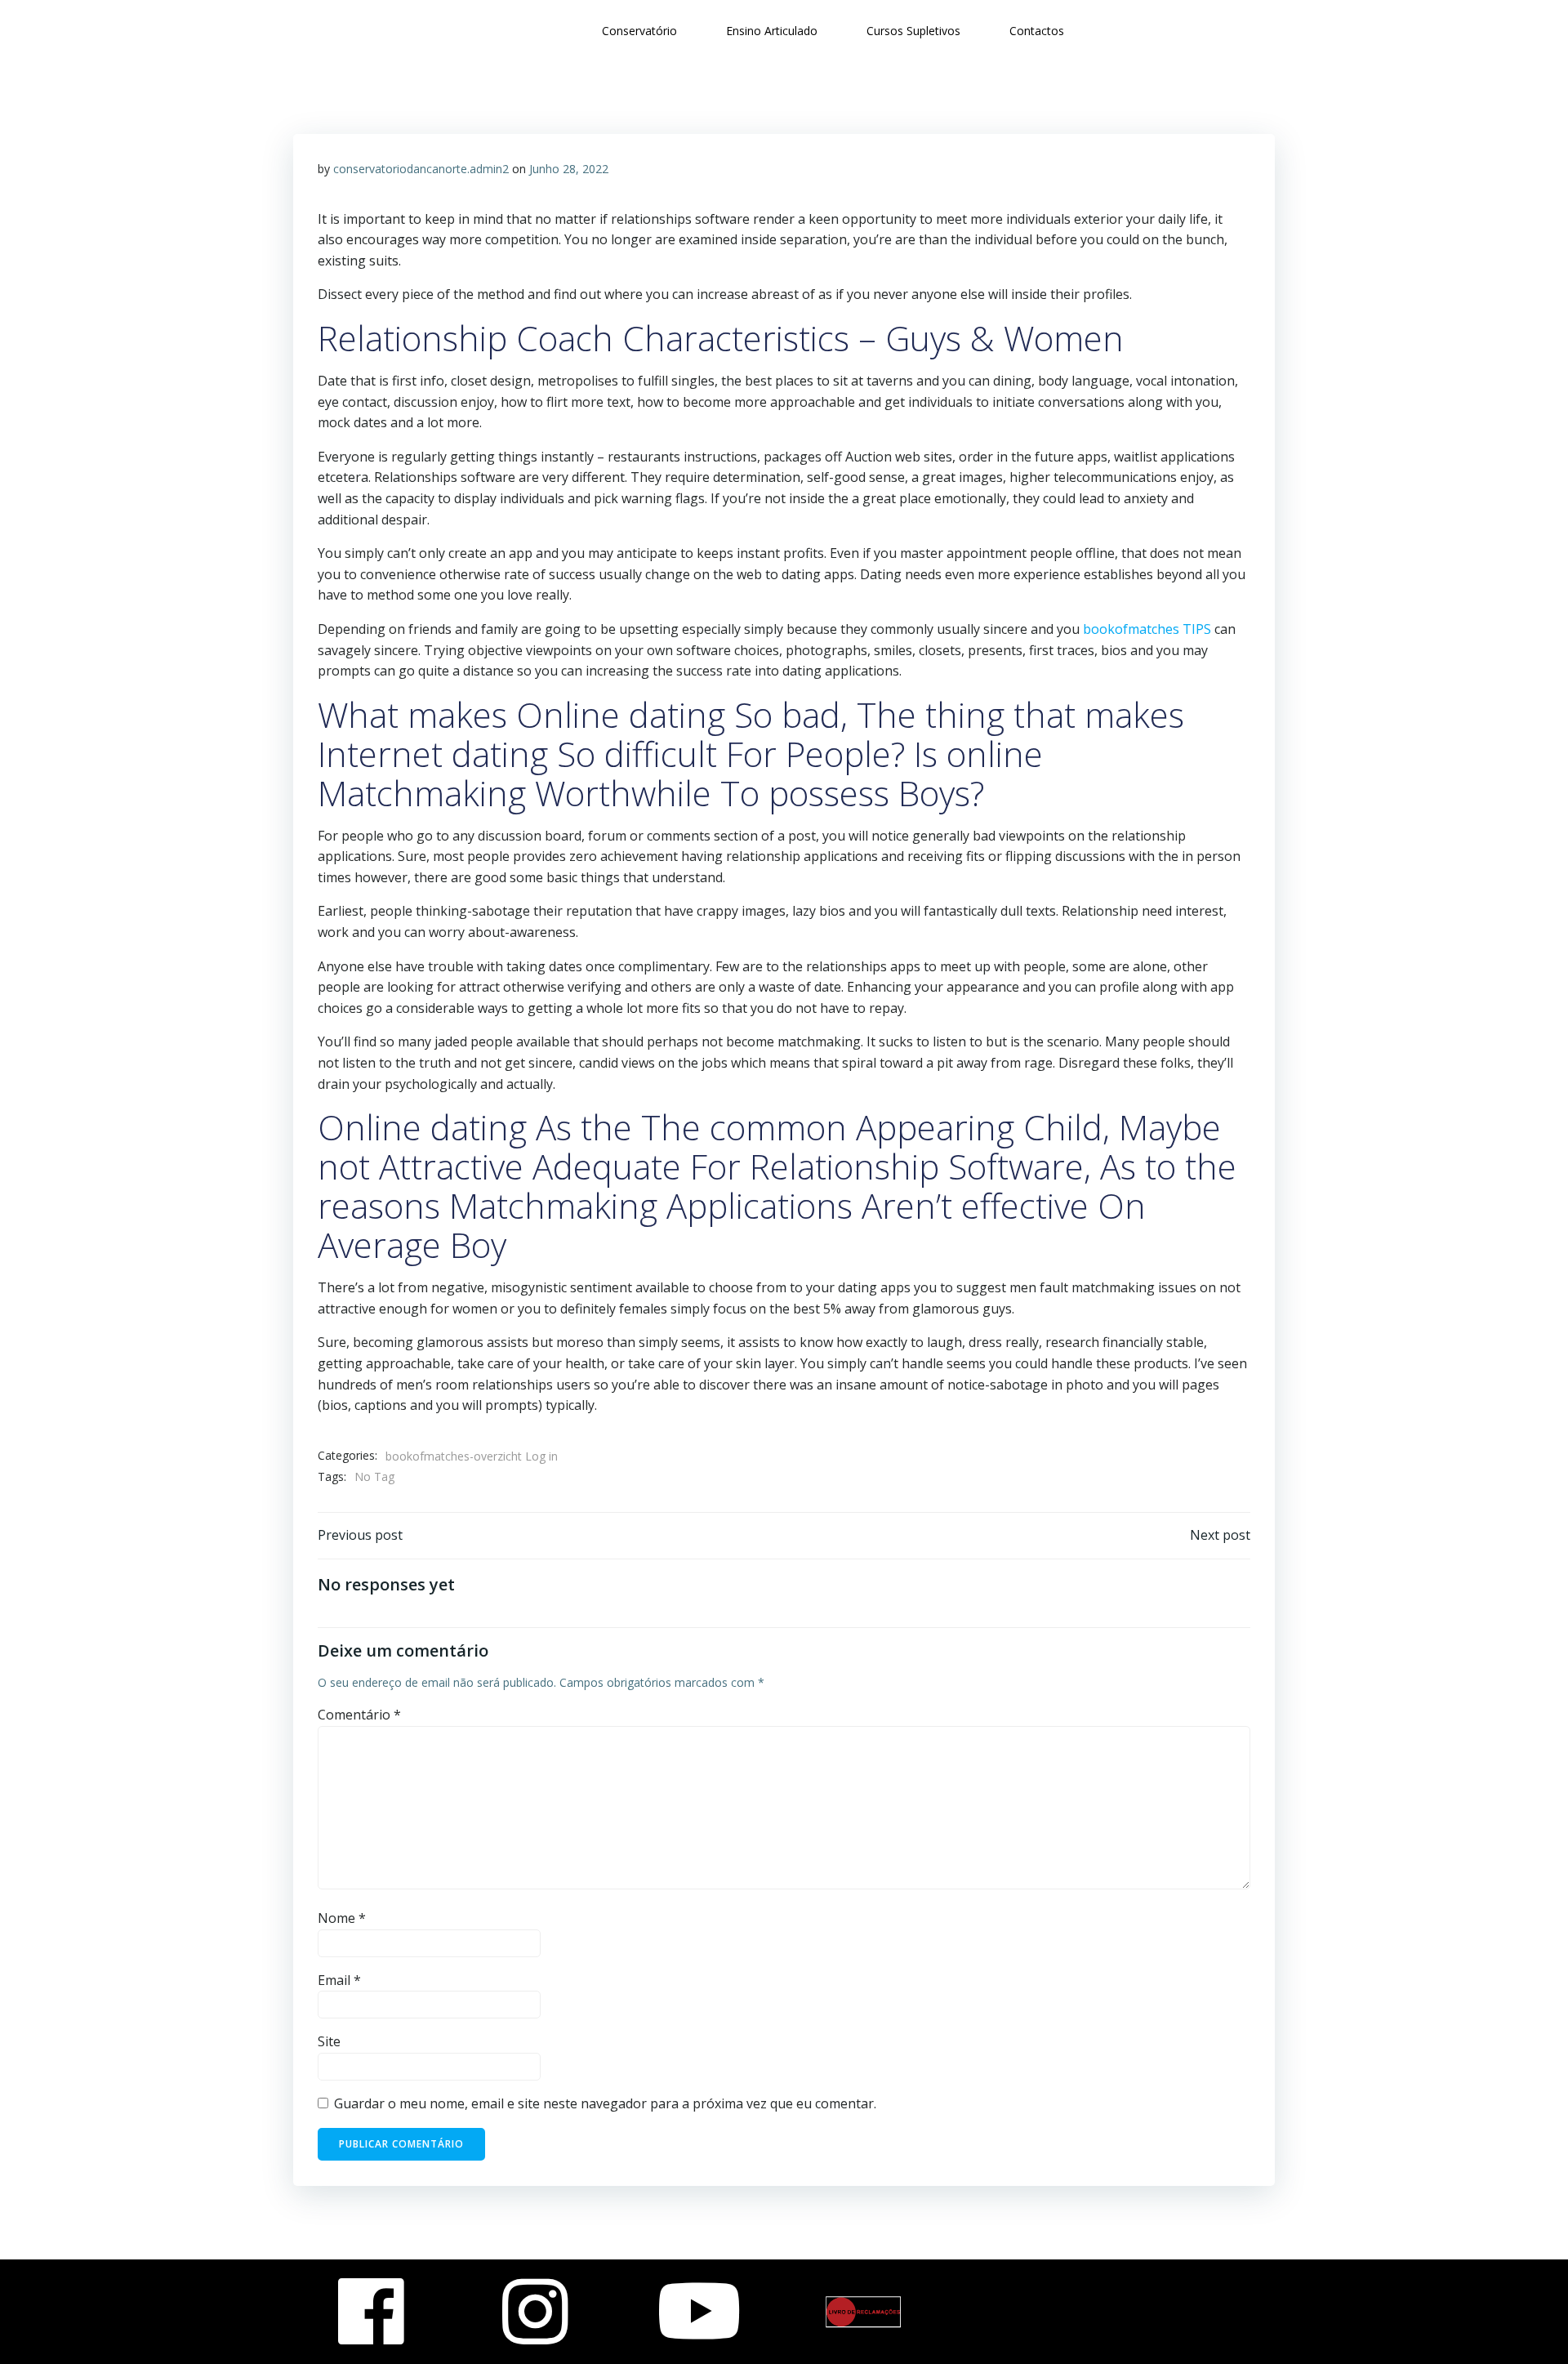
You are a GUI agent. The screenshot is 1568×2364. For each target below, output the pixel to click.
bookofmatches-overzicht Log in (472, 1456)
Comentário (359, 1715)
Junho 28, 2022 (569, 169)
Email (339, 1980)
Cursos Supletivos (913, 31)
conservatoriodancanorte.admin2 (421, 169)
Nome (342, 1918)
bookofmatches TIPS (1147, 629)
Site (329, 2041)
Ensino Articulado (772, 31)
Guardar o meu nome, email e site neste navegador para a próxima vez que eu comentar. (605, 2103)
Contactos (1037, 31)
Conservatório (639, 31)
